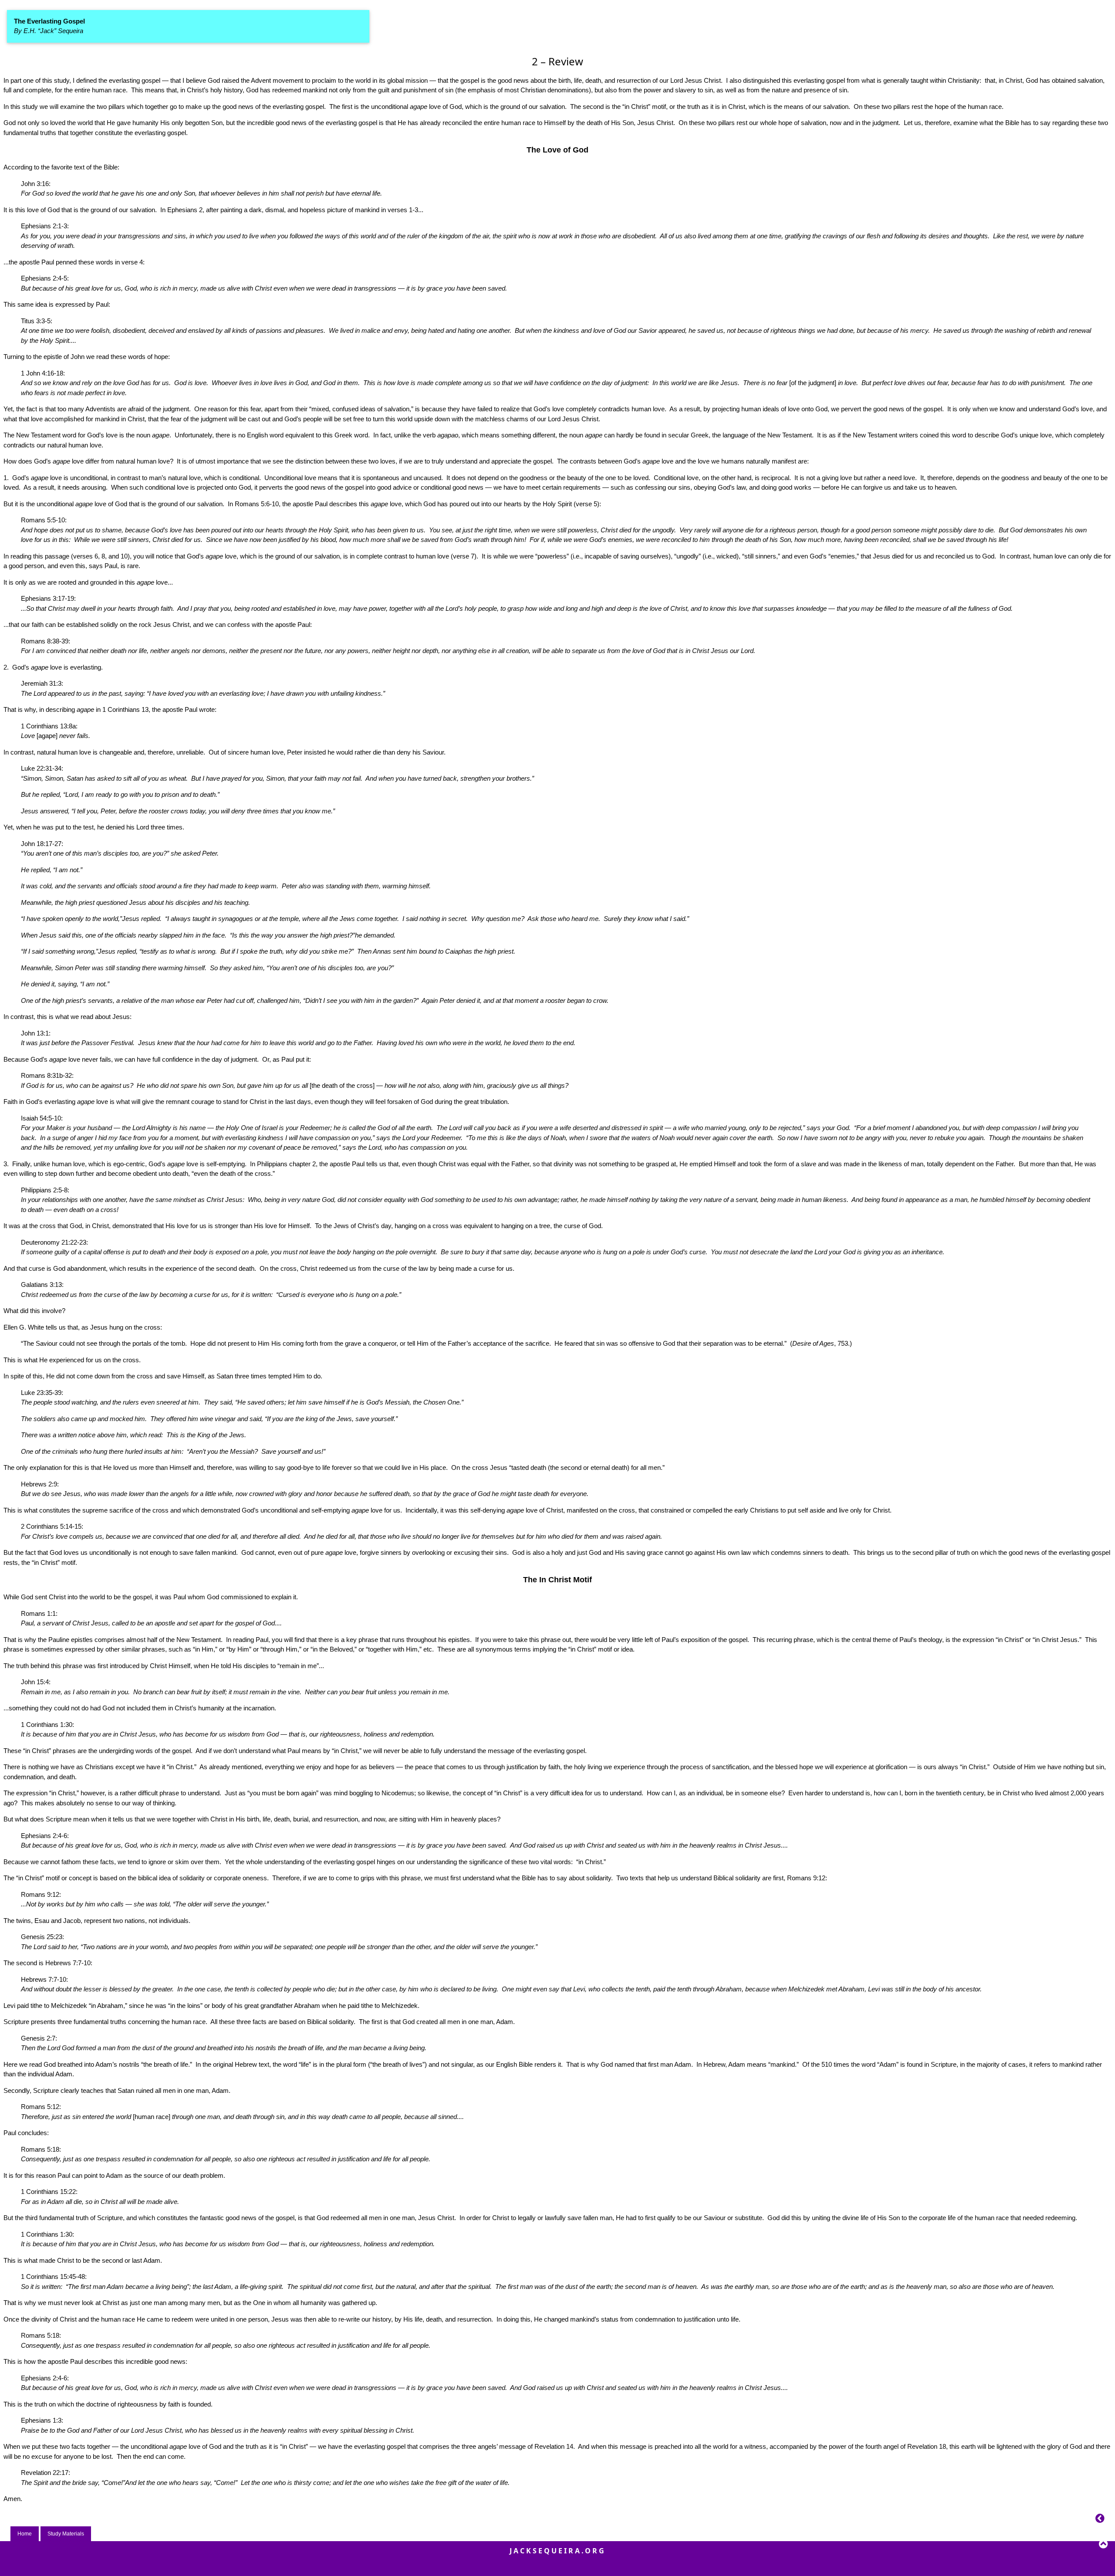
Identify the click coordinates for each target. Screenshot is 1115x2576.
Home (25, 2534)
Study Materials (66, 2534)
